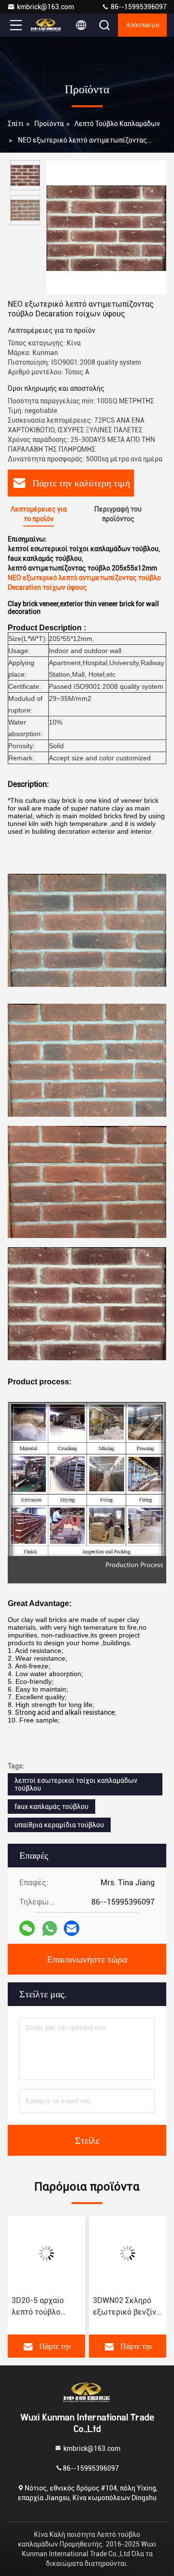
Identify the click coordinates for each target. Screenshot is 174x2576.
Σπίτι (16, 124)
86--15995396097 (138, 7)
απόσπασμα (142, 25)
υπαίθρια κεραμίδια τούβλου (59, 1825)
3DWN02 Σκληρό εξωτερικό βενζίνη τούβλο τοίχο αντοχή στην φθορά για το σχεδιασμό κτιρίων (127, 2307)
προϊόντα (49, 124)
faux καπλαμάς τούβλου (51, 1807)
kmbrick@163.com (45, 7)
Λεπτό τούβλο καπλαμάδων (117, 124)
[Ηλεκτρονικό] (72, 1928)
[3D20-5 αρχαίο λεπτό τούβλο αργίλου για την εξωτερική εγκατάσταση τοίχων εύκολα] (46, 2253)
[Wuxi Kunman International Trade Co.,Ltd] (48, 25)
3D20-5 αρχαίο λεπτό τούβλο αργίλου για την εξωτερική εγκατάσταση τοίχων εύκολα (39, 2307)
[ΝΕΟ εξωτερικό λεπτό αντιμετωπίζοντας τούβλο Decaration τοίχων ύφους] (106, 228)
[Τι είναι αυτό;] (50, 1928)
